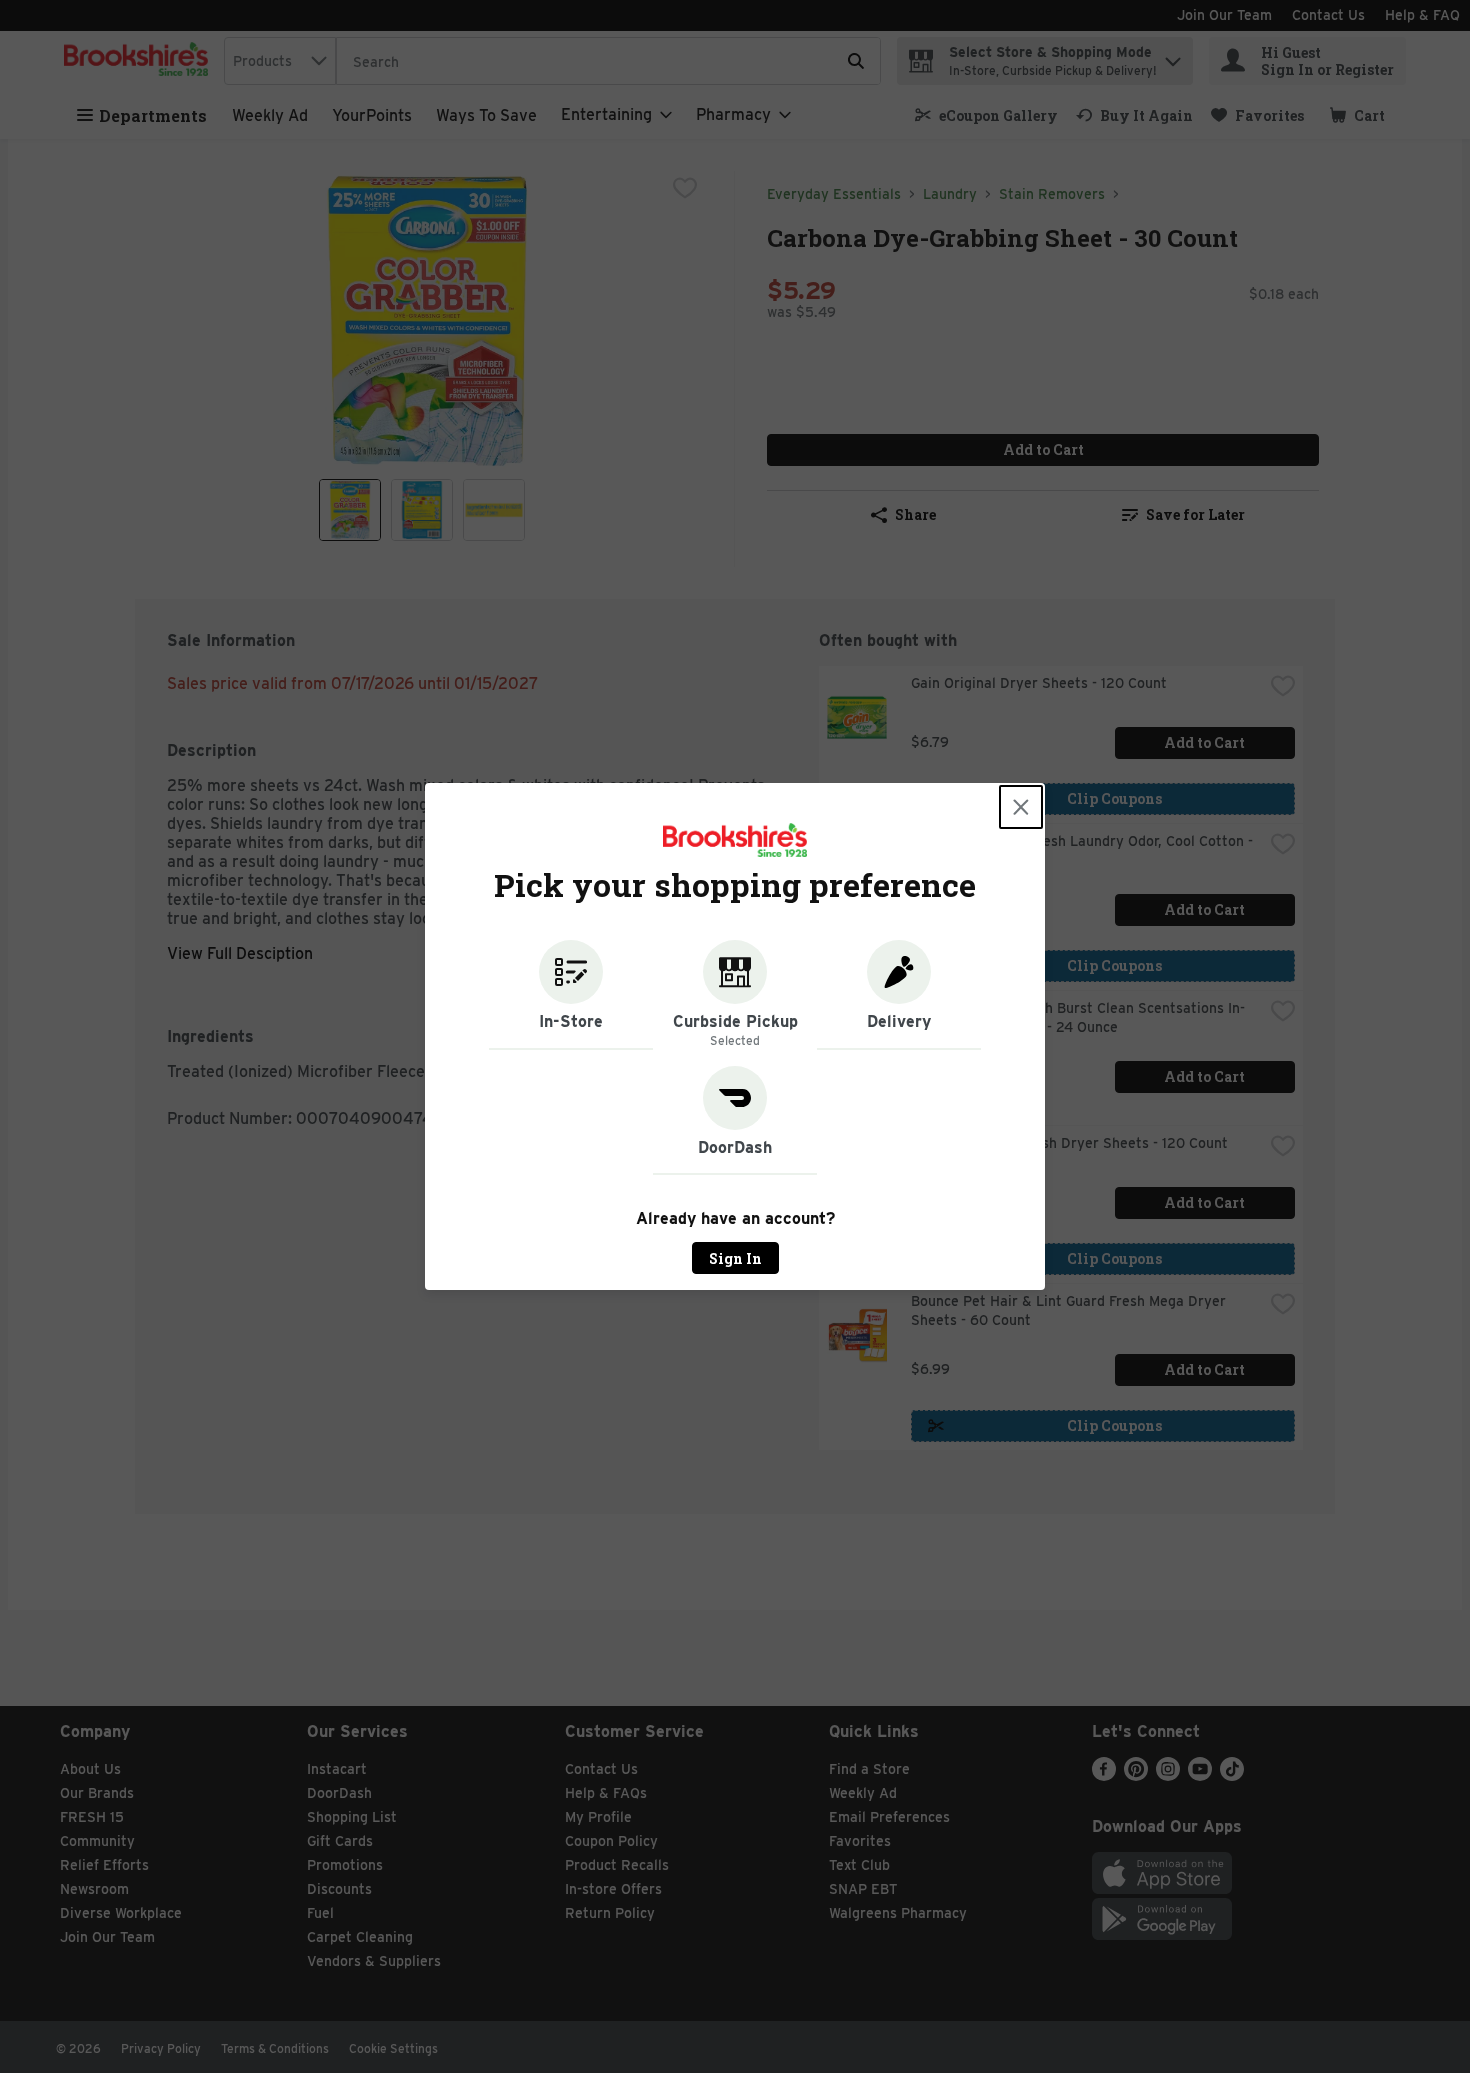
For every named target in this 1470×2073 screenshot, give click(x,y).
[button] (571, 995)
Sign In (735, 1258)
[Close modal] (1021, 807)
